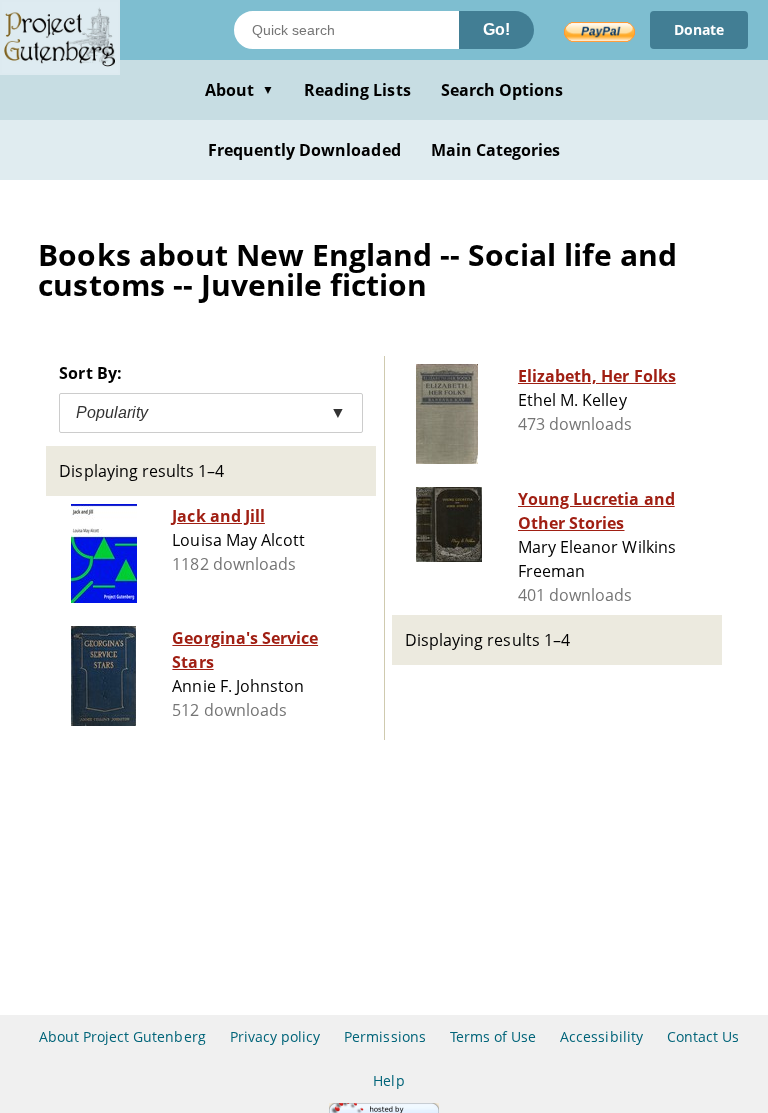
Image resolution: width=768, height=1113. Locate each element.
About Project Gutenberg (122, 1036)
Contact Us (703, 1036)
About (239, 90)
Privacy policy (275, 1036)
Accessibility (601, 1036)
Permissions (384, 1036)
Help (388, 1080)
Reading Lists (357, 90)
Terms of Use (493, 1036)
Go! (496, 29)
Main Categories (496, 150)
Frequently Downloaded (304, 150)
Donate (699, 29)
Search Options (502, 90)
